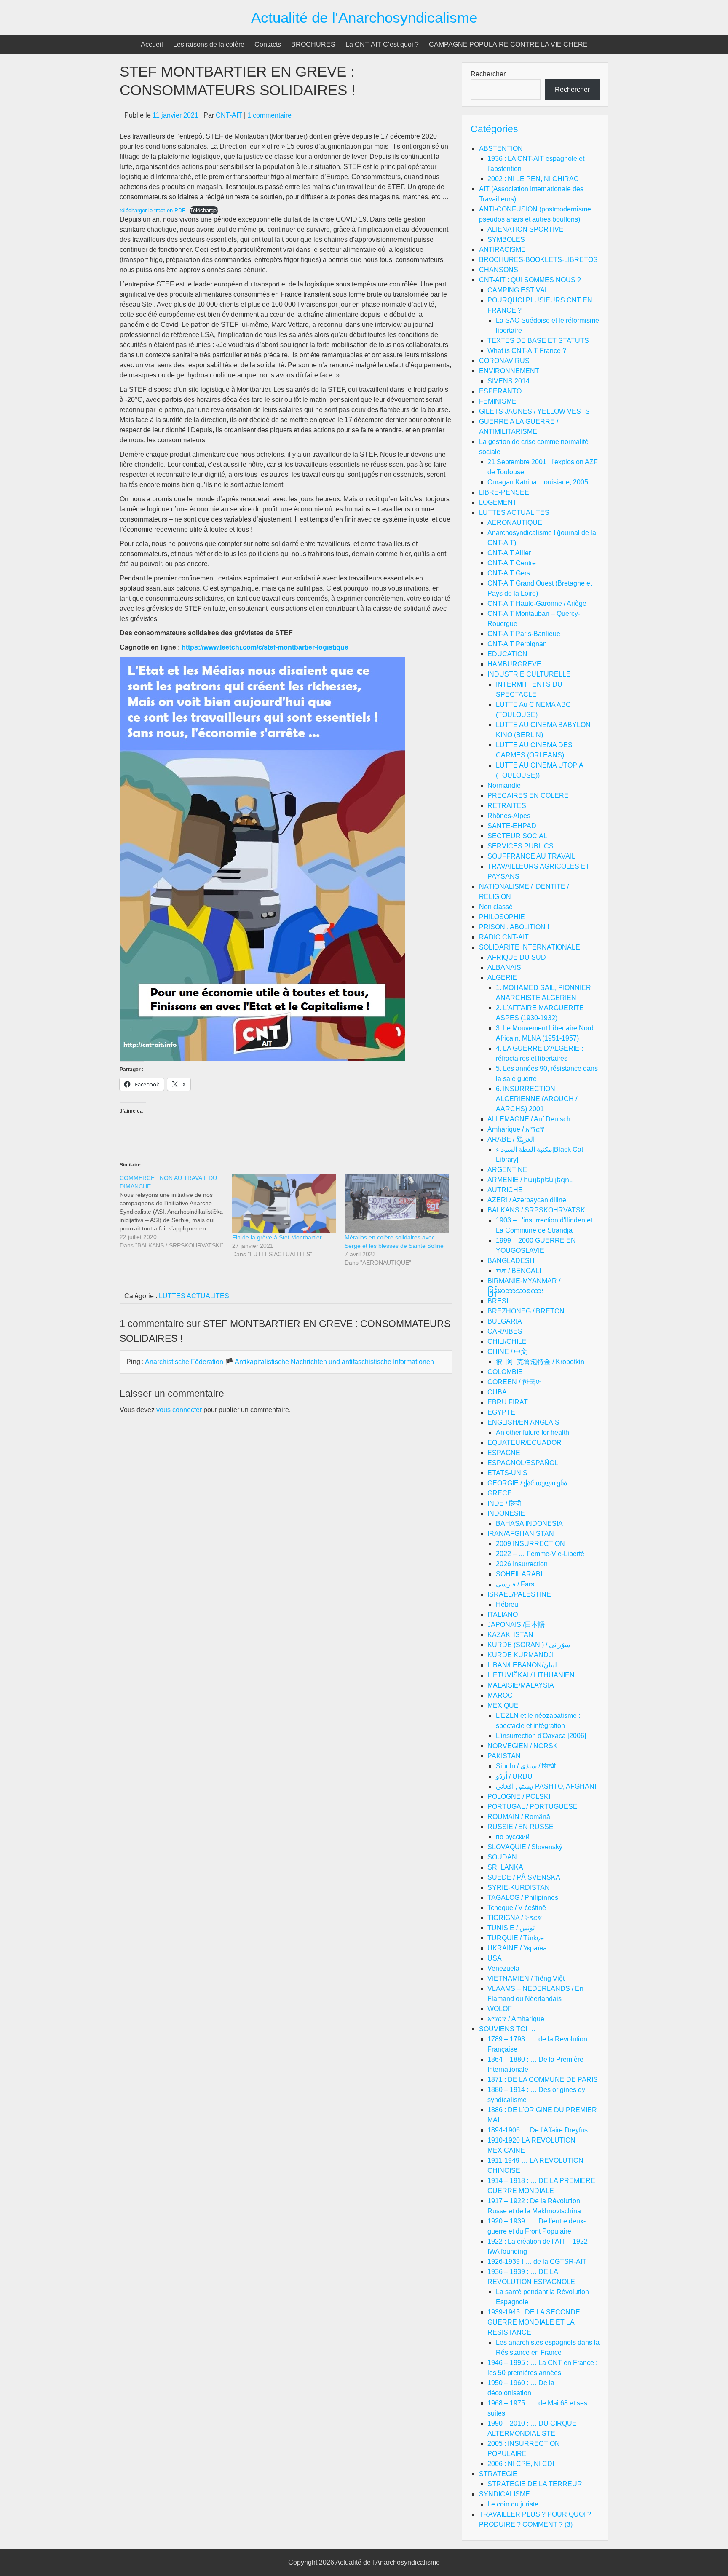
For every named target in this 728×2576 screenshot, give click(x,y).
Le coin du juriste (513, 2504)
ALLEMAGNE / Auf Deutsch (529, 1119)
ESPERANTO (500, 391)
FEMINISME (498, 401)
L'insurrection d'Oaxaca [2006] (541, 1736)
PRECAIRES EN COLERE (528, 796)
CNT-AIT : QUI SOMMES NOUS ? (530, 280)
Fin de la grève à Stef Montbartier (277, 1237)
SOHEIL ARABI (519, 1574)
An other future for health (533, 1432)
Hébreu (507, 1604)
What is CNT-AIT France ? (527, 351)
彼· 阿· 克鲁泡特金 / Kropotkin (540, 1362)
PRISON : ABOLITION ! (514, 927)
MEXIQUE (503, 1705)
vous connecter (179, 1410)
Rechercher (488, 74)
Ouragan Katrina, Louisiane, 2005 (538, 482)
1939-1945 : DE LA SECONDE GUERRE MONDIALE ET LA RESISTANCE (534, 2322)
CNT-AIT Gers (509, 573)
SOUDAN (502, 1857)
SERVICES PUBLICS (521, 846)
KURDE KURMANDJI (521, 1655)
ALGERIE (502, 978)
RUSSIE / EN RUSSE (521, 1827)
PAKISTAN (504, 1756)
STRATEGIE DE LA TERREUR (535, 2484)
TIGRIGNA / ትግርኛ (515, 1918)
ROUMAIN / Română (519, 1817)
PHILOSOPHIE (502, 917)
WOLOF (500, 2009)
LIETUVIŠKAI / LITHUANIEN (531, 1675)
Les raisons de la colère (209, 44)
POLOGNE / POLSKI (519, 1796)
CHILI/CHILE (507, 1341)
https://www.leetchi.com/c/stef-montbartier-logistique (265, 647)
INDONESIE (506, 1513)
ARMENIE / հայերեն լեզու (530, 1180)
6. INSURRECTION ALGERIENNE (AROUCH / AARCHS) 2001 (537, 1099)
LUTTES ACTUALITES (194, 1296)
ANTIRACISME (502, 250)
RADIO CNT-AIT (504, 937)
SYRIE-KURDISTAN (519, 1887)
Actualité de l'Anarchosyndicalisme (364, 17)
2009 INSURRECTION (530, 1544)
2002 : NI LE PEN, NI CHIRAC (533, 179)
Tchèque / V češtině (517, 1908)
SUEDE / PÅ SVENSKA (524, 1877)
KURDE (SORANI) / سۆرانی (529, 1645)
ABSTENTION (501, 148)
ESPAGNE (504, 1453)
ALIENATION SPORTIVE (526, 229)
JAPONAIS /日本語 (516, 1625)
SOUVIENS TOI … (507, 2029)
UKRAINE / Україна (517, 1948)
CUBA (497, 1392)
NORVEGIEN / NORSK (523, 1746)
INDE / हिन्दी (504, 1503)
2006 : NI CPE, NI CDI (521, 2464)
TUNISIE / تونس (511, 1928)
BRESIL (500, 1301)
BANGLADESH (511, 1261)
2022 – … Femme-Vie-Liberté (540, 1554)
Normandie (504, 785)
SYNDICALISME (505, 2494)
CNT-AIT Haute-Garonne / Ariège (537, 603)
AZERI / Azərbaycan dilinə (527, 1200)
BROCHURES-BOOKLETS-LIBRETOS (538, 260)
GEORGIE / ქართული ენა (527, 1483)
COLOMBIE (505, 1372)
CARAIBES (505, 1331)
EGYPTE (501, 1412)
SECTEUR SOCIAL (517, 836)
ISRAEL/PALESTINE (519, 1594)
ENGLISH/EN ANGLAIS (523, 1422)
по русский (513, 1837)
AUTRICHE (505, 1190)
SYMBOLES (506, 239)
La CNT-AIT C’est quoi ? (382, 44)
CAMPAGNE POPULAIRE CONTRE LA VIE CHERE (508, 44)
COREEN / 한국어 (515, 1382)
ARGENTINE (507, 1170)
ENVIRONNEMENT (509, 371)
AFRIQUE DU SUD (517, 957)
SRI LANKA (505, 1867)
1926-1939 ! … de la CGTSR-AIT (537, 2262)
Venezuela (503, 1968)
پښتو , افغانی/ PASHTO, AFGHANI (546, 1786)
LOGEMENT (498, 502)
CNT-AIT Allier (509, 553)
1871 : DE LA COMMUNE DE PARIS (543, 2080)
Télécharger (204, 210)
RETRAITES (507, 806)
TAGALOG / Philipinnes (523, 1898)
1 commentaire (269, 115)
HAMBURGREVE (514, 664)
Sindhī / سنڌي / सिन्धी (526, 1766)
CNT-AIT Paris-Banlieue (524, 634)
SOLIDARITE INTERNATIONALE (530, 947)
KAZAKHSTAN (510, 1635)
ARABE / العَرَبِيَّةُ (511, 1139)
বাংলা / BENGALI (518, 1271)
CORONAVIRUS (504, 361)
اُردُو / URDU (514, 1776)
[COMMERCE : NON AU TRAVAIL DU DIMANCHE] (176, 1212)
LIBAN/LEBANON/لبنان (522, 1665)
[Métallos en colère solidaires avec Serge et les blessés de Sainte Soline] (397, 1203)
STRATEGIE (498, 2474)
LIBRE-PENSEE (504, 492)
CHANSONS (499, 270)
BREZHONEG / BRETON (526, 1311)
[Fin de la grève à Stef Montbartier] (284, 1203)
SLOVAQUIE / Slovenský (525, 1847)
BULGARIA (505, 1321)
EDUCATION (507, 654)
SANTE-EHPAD (512, 826)
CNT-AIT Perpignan (517, 644)
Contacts (268, 44)
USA (495, 1958)
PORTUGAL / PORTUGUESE (533, 1807)
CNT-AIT (229, 115)
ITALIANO (503, 1614)
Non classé (496, 907)
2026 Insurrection (522, 1564)
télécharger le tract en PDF (153, 210)
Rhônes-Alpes (509, 816)
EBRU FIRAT (508, 1402)
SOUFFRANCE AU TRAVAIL (531, 856)
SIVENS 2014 (509, 381)
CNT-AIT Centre (512, 563)
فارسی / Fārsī (516, 1584)
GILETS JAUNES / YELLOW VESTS (534, 411)
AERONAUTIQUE (515, 523)
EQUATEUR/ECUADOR (525, 1443)
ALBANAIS (504, 967)
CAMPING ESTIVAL (518, 290)
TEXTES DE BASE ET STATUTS (538, 341)
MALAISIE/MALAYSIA (521, 1685)
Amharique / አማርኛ (516, 1129)
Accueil (152, 44)
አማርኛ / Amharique (516, 2019)
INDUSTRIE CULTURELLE (529, 674)
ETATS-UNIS (507, 1473)
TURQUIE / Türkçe (516, 1938)
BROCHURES (313, 44)
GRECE (500, 1493)
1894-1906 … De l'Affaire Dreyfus (538, 2130)
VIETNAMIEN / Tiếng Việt (526, 1978)
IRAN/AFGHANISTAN (521, 1534)
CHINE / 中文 (507, 1352)
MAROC (500, 1695)
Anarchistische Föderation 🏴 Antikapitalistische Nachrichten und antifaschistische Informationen (289, 1362)
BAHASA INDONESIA (529, 1523)
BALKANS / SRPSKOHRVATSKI (537, 1210)
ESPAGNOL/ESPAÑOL (523, 1463)
